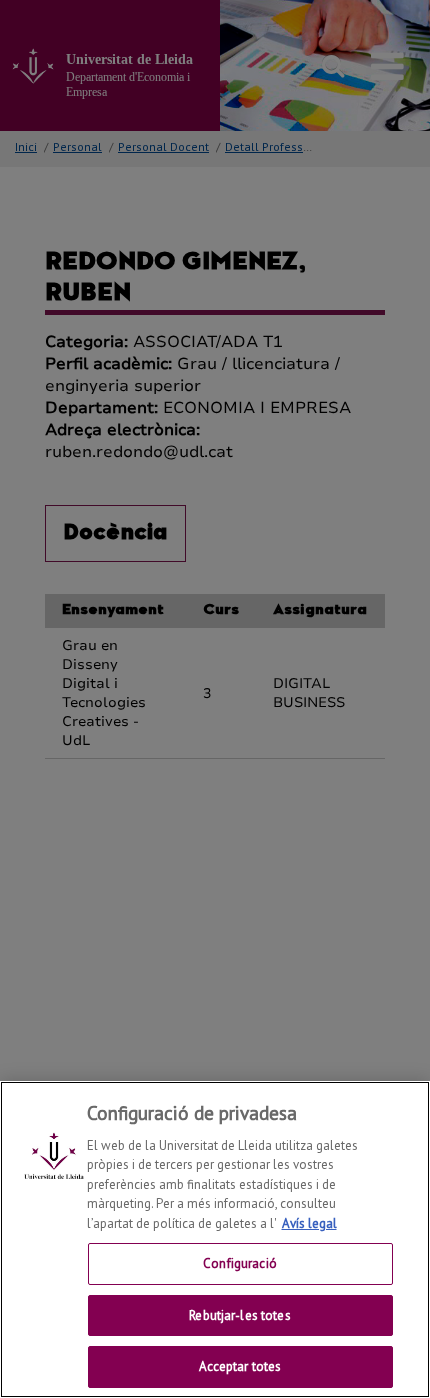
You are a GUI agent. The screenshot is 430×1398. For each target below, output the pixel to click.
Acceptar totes (240, 1366)
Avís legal (309, 1223)
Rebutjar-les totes (239, 1315)
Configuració (240, 1263)
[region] (215, 1239)
